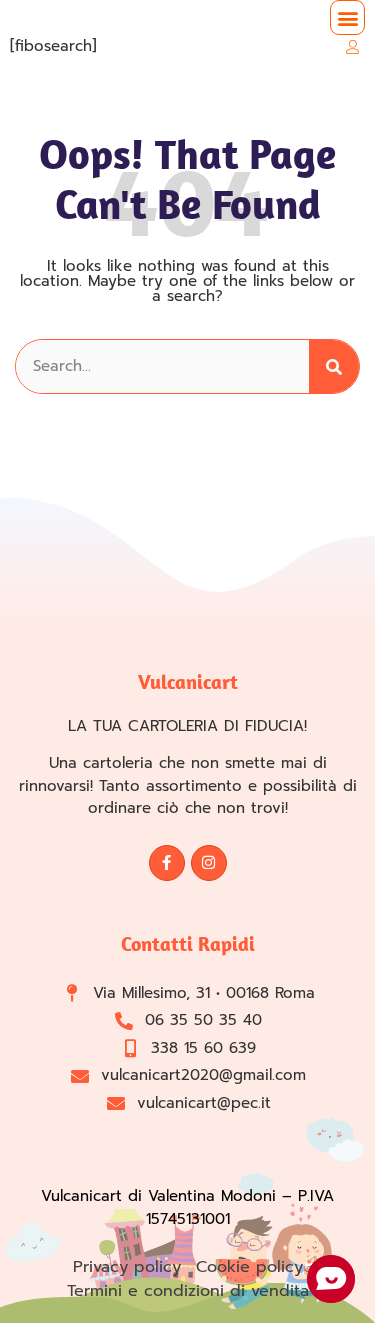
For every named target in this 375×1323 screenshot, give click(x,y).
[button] (347, 17)
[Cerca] (334, 366)
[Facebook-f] (167, 863)
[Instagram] (209, 863)
